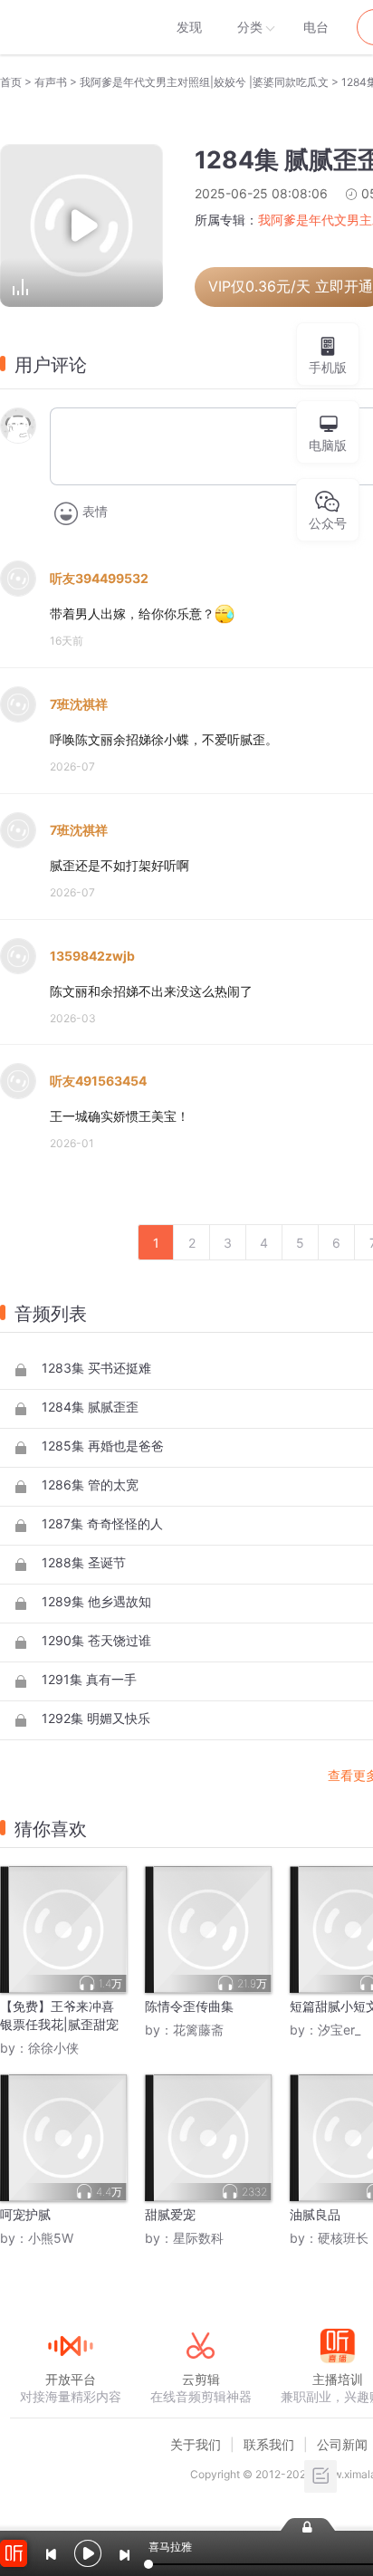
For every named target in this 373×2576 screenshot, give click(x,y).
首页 (11, 82)
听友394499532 (99, 578)
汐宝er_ (339, 2030)
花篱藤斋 (198, 2030)
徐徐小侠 (53, 2048)
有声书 (51, 82)
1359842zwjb (92, 956)
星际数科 (198, 2238)
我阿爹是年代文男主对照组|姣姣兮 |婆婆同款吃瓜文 (204, 82)
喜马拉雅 (70, 27)
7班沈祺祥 (79, 704)
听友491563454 (98, 1081)
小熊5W (51, 2238)
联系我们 (269, 2444)
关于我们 (196, 2444)
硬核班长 (343, 2238)
